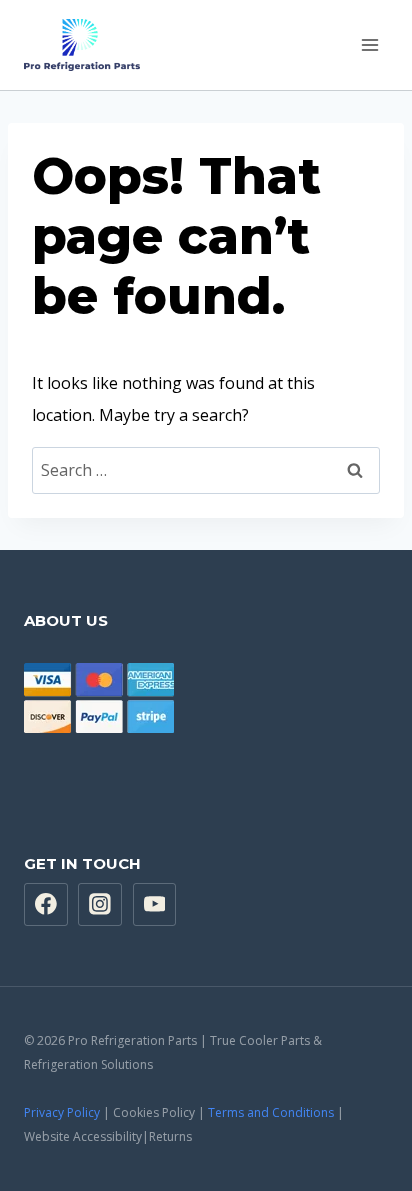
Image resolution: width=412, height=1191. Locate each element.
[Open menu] (369, 44)
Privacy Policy (62, 1112)
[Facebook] (46, 905)
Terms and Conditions (271, 1112)
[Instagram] (100, 905)
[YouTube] (155, 905)
